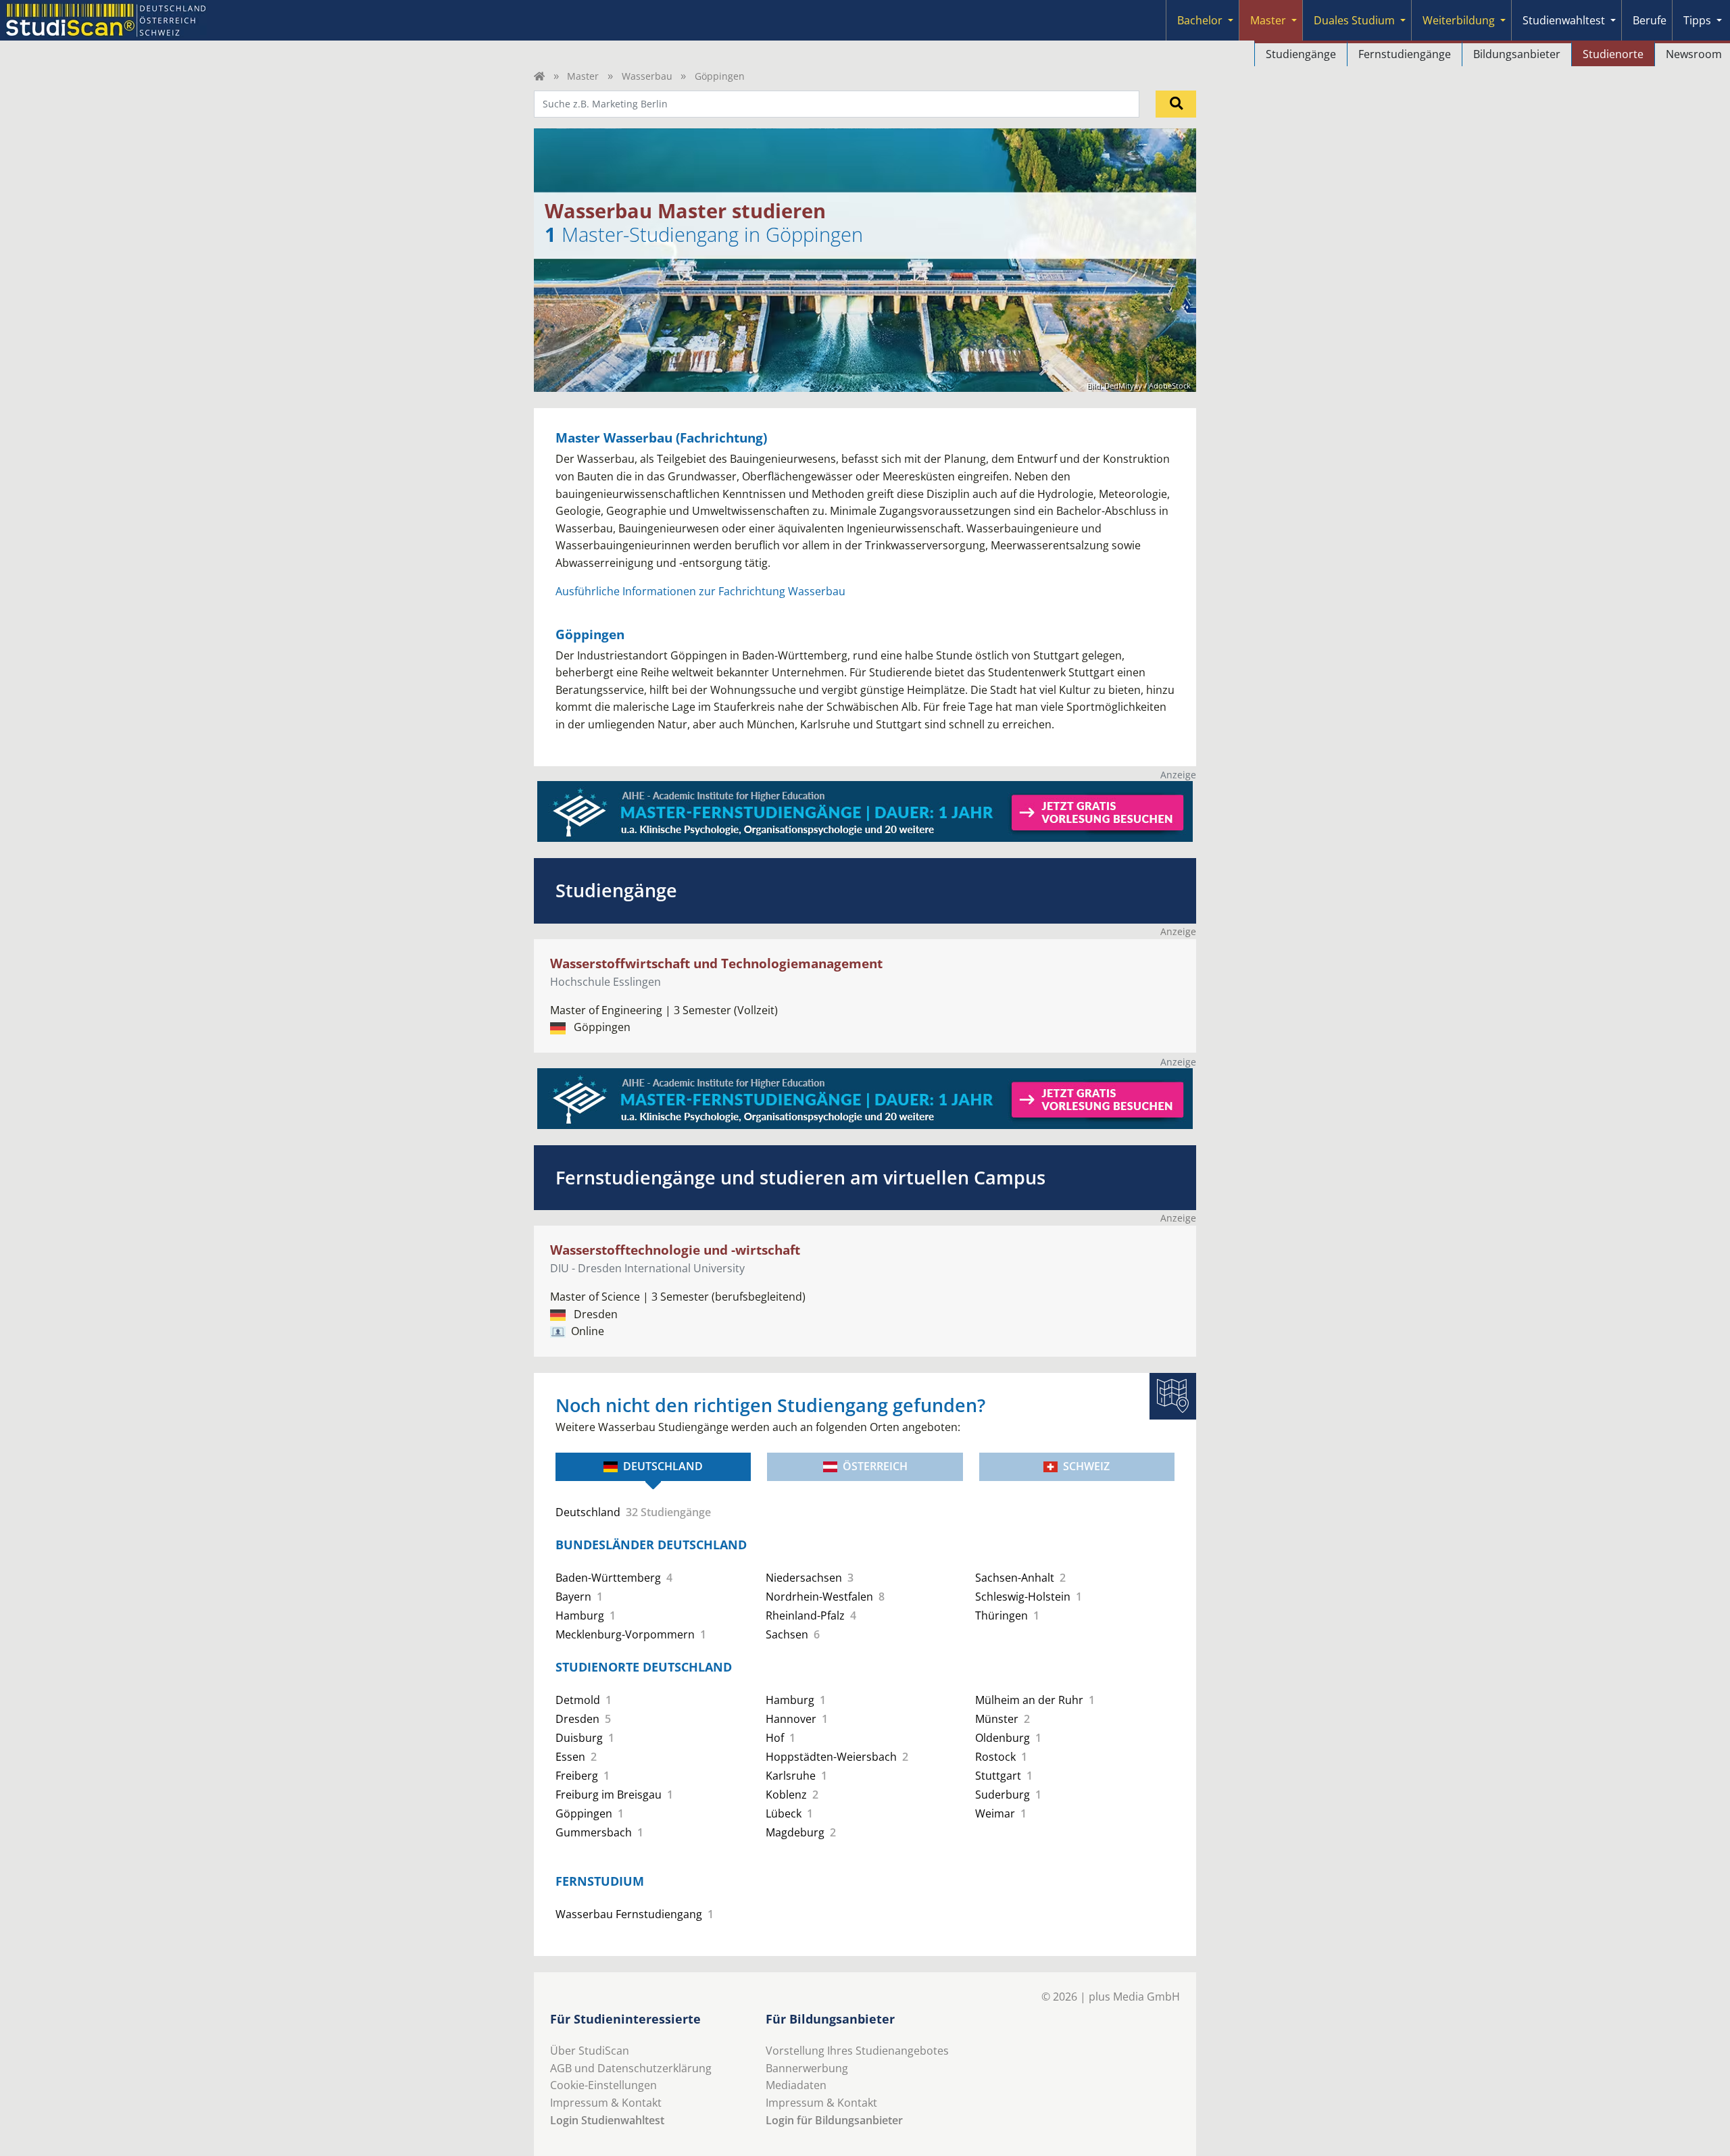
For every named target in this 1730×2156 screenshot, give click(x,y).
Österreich (875, 1466)
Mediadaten (796, 2085)
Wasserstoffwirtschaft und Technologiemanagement (716, 963)
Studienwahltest (1564, 20)
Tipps (1697, 20)
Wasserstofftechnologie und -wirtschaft (675, 1250)
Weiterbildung (1459, 20)
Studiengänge (1301, 54)
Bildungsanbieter (1517, 54)
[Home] (539, 76)
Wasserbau (647, 76)
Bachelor (1200, 20)
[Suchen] (1176, 104)
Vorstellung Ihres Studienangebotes (857, 2051)
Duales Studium (1354, 20)
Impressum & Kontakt (606, 2103)
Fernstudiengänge (1405, 54)
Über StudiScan (590, 2051)
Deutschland (663, 1466)
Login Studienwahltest (607, 2120)
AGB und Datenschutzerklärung (631, 2068)
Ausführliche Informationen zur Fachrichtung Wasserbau (700, 591)
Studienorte (1613, 54)
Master (1268, 20)
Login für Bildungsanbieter (834, 2120)
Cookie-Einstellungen (603, 2085)
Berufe (1650, 20)
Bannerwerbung (807, 2068)
